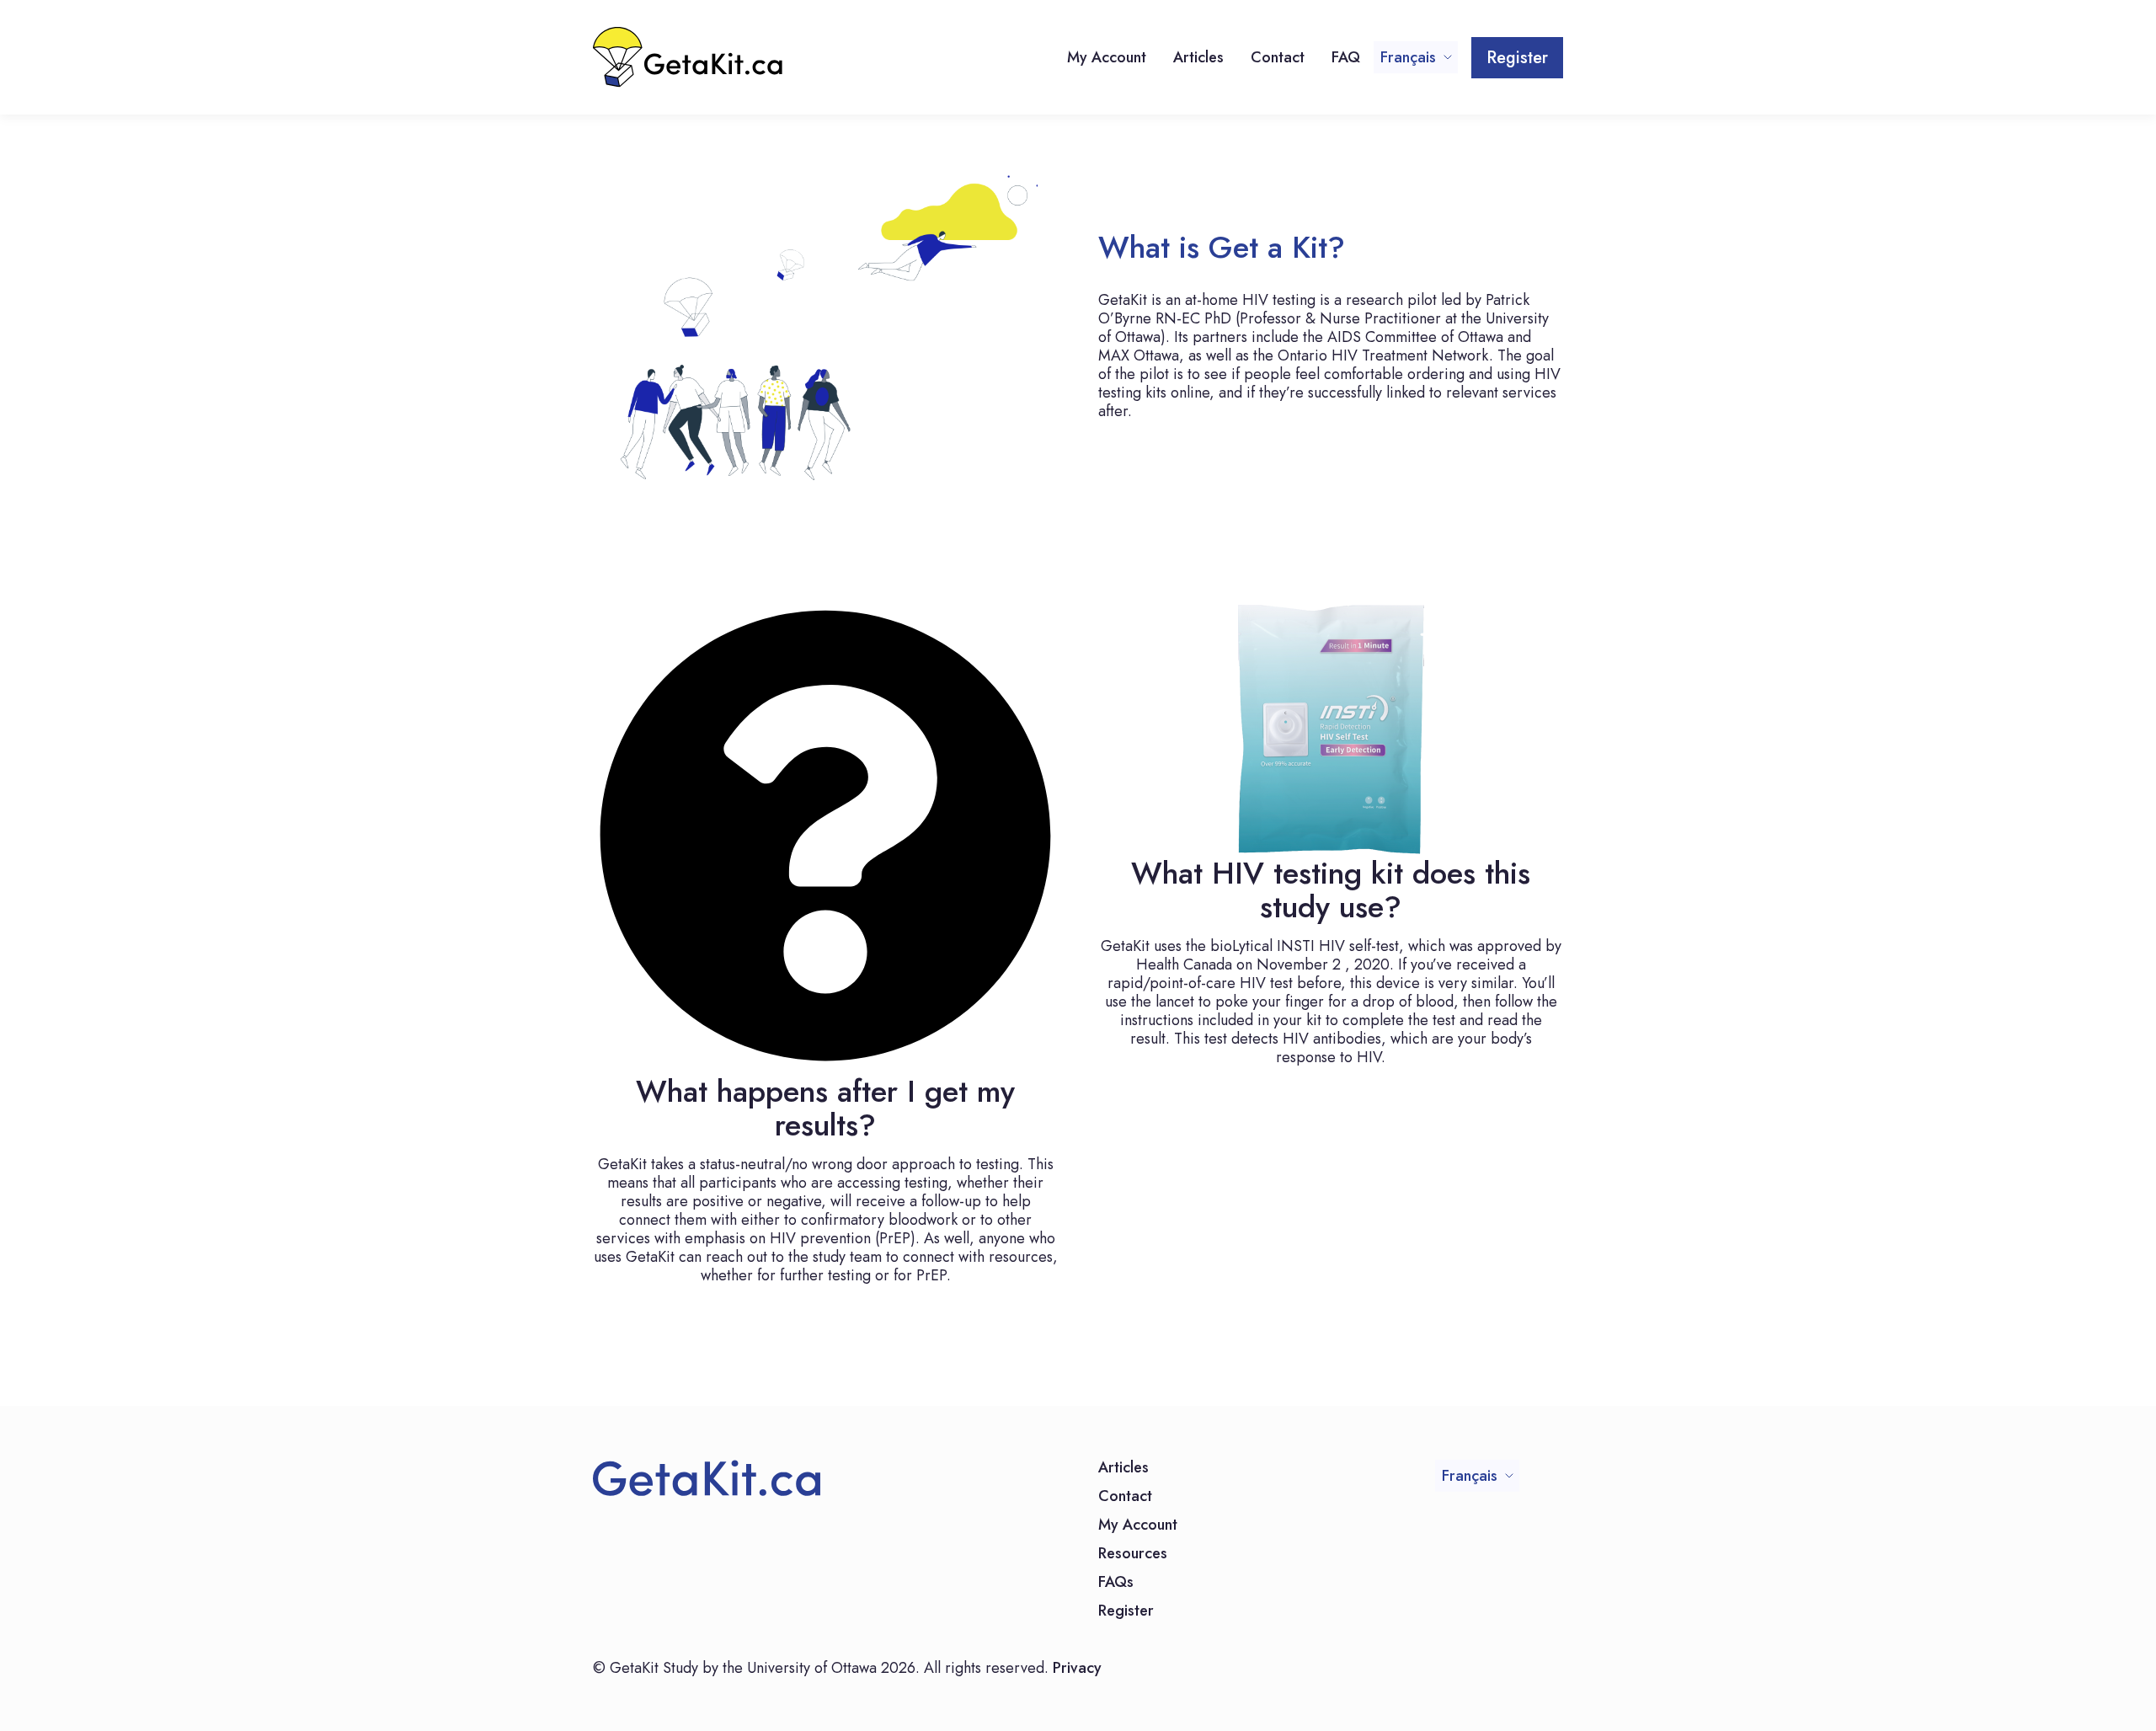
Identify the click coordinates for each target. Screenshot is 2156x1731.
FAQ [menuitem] (1346, 57)
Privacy (1077, 1668)
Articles (1123, 1469)
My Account (1138, 1526)
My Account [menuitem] (1107, 57)
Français (1408, 57)
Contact (1125, 1498)
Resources (1133, 1555)
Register (1517, 58)
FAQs (1116, 1584)
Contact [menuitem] (1278, 57)
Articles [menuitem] (1198, 57)
